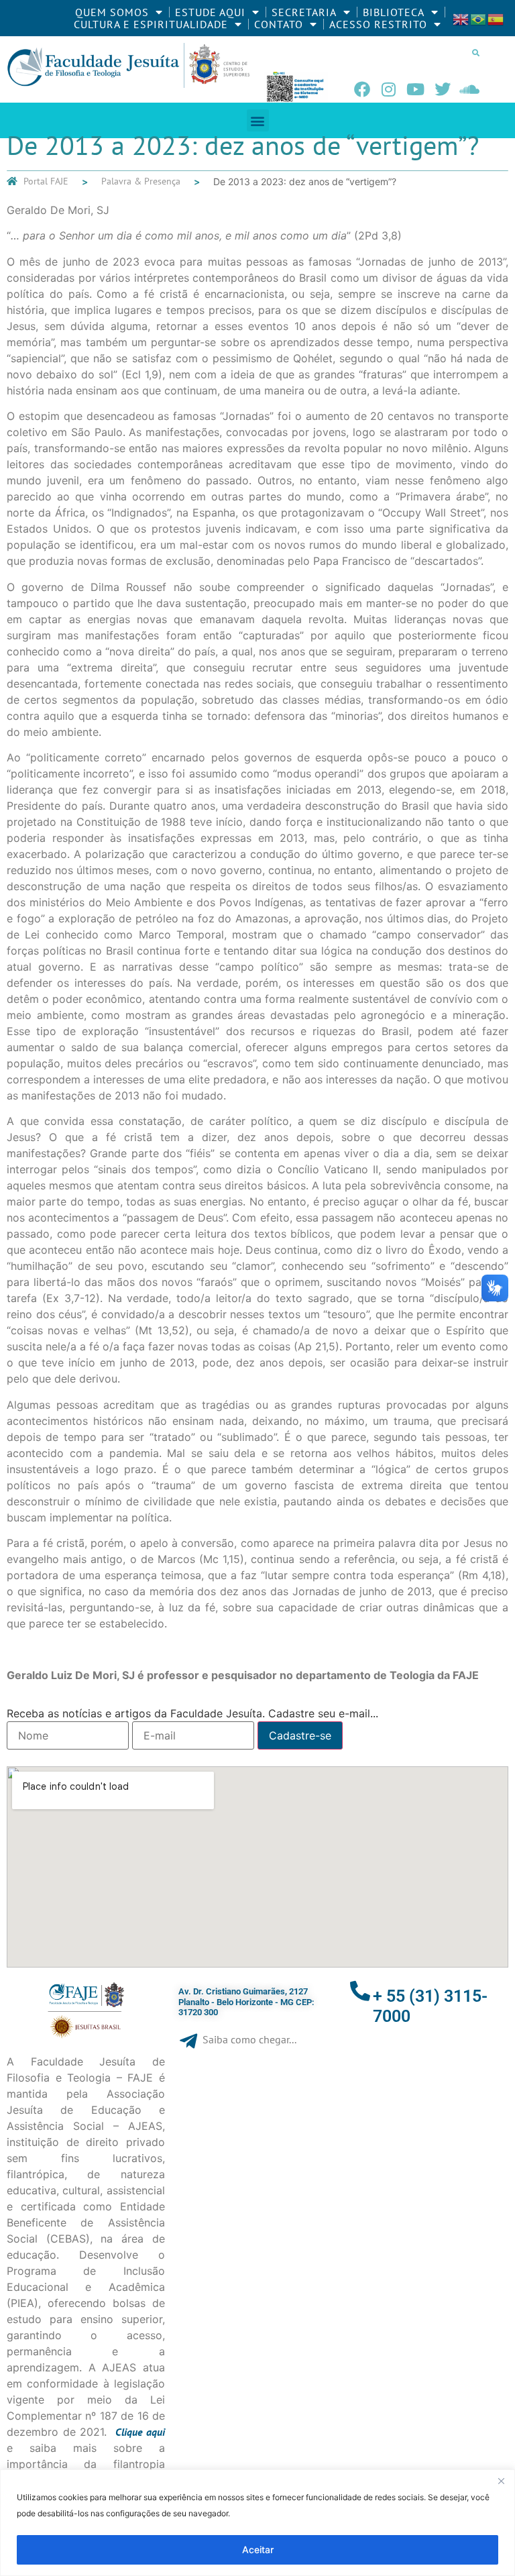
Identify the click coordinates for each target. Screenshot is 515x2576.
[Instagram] (389, 89)
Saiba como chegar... (249, 2039)
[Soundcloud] (469, 89)
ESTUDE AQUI (210, 12)
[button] (476, 52)
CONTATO (279, 24)
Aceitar (258, 2550)
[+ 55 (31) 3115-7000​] (360, 1991)
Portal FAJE (46, 181)
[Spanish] (496, 18)
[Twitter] (443, 89)
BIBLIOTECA (394, 12)
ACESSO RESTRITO (378, 24)
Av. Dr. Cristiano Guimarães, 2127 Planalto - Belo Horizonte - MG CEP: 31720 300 (246, 2002)
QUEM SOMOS (112, 12)
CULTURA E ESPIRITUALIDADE (151, 24)
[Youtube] (416, 89)
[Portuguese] (479, 18)
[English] (461, 18)
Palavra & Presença (141, 181)
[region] (257, 2523)
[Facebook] (362, 89)
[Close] (501, 2481)
